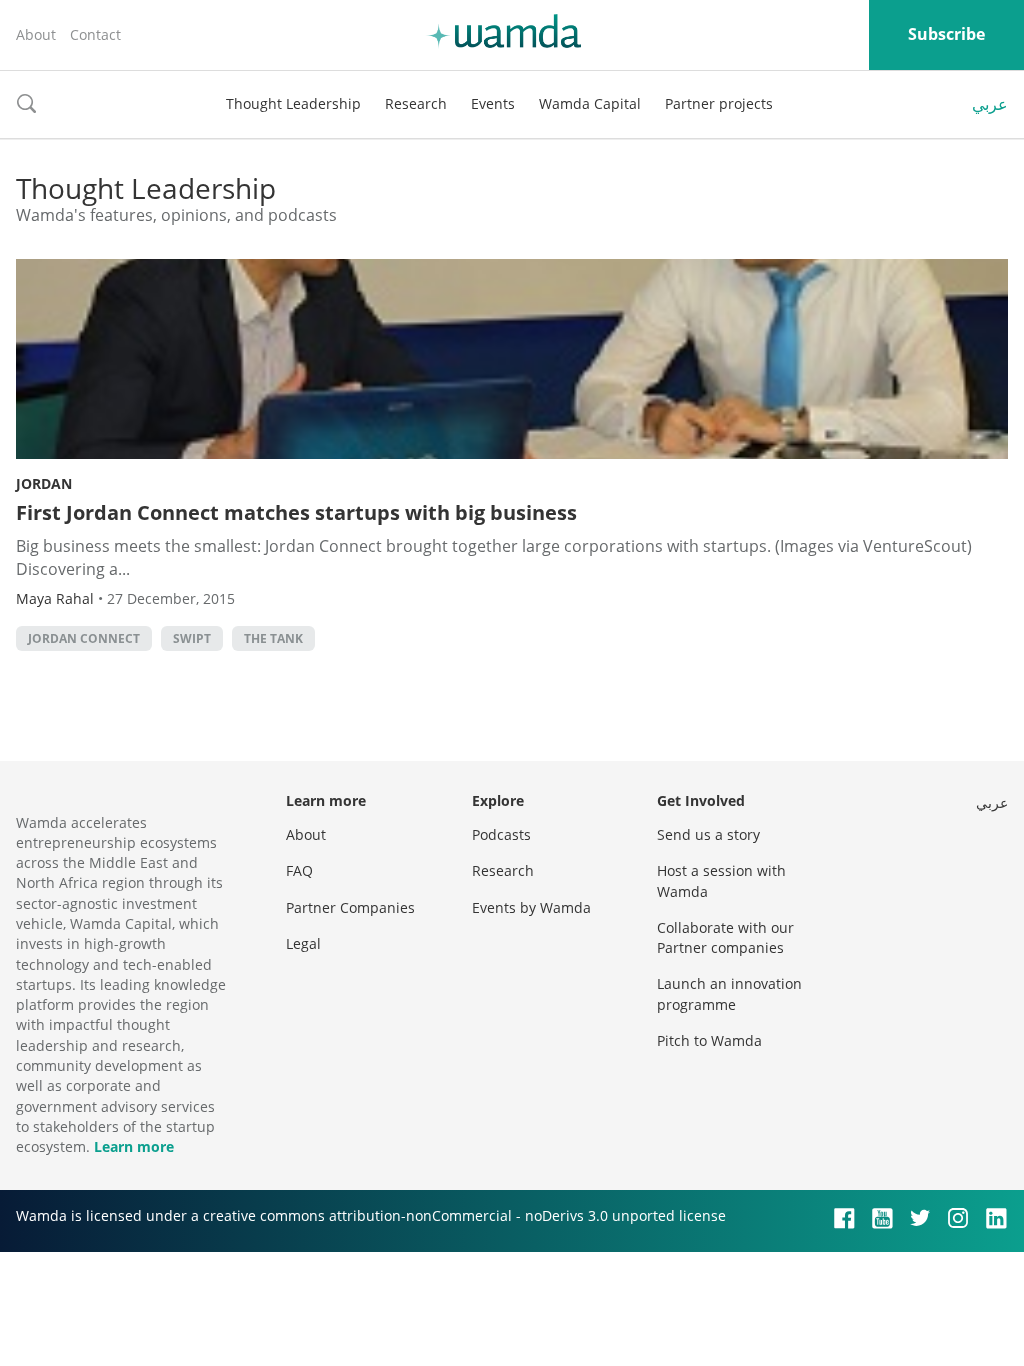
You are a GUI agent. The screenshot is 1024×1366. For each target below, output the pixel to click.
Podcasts (501, 834)
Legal (303, 943)
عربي (990, 104)
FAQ (299, 870)
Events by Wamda (531, 907)
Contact (95, 34)
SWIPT (192, 638)
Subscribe (946, 34)
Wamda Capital (590, 103)
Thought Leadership (293, 103)
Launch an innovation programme (729, 993)
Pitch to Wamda (709, 1040)
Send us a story (708, 834)
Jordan (44, 483)
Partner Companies (350, 907)
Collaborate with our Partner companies (725, 937)
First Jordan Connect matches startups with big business (296, 512)
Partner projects (719, 103)
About (36, 34)
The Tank (273, 638)
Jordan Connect (84, 638)
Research (416, 103)
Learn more (134, 1146)
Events (493, 103)
